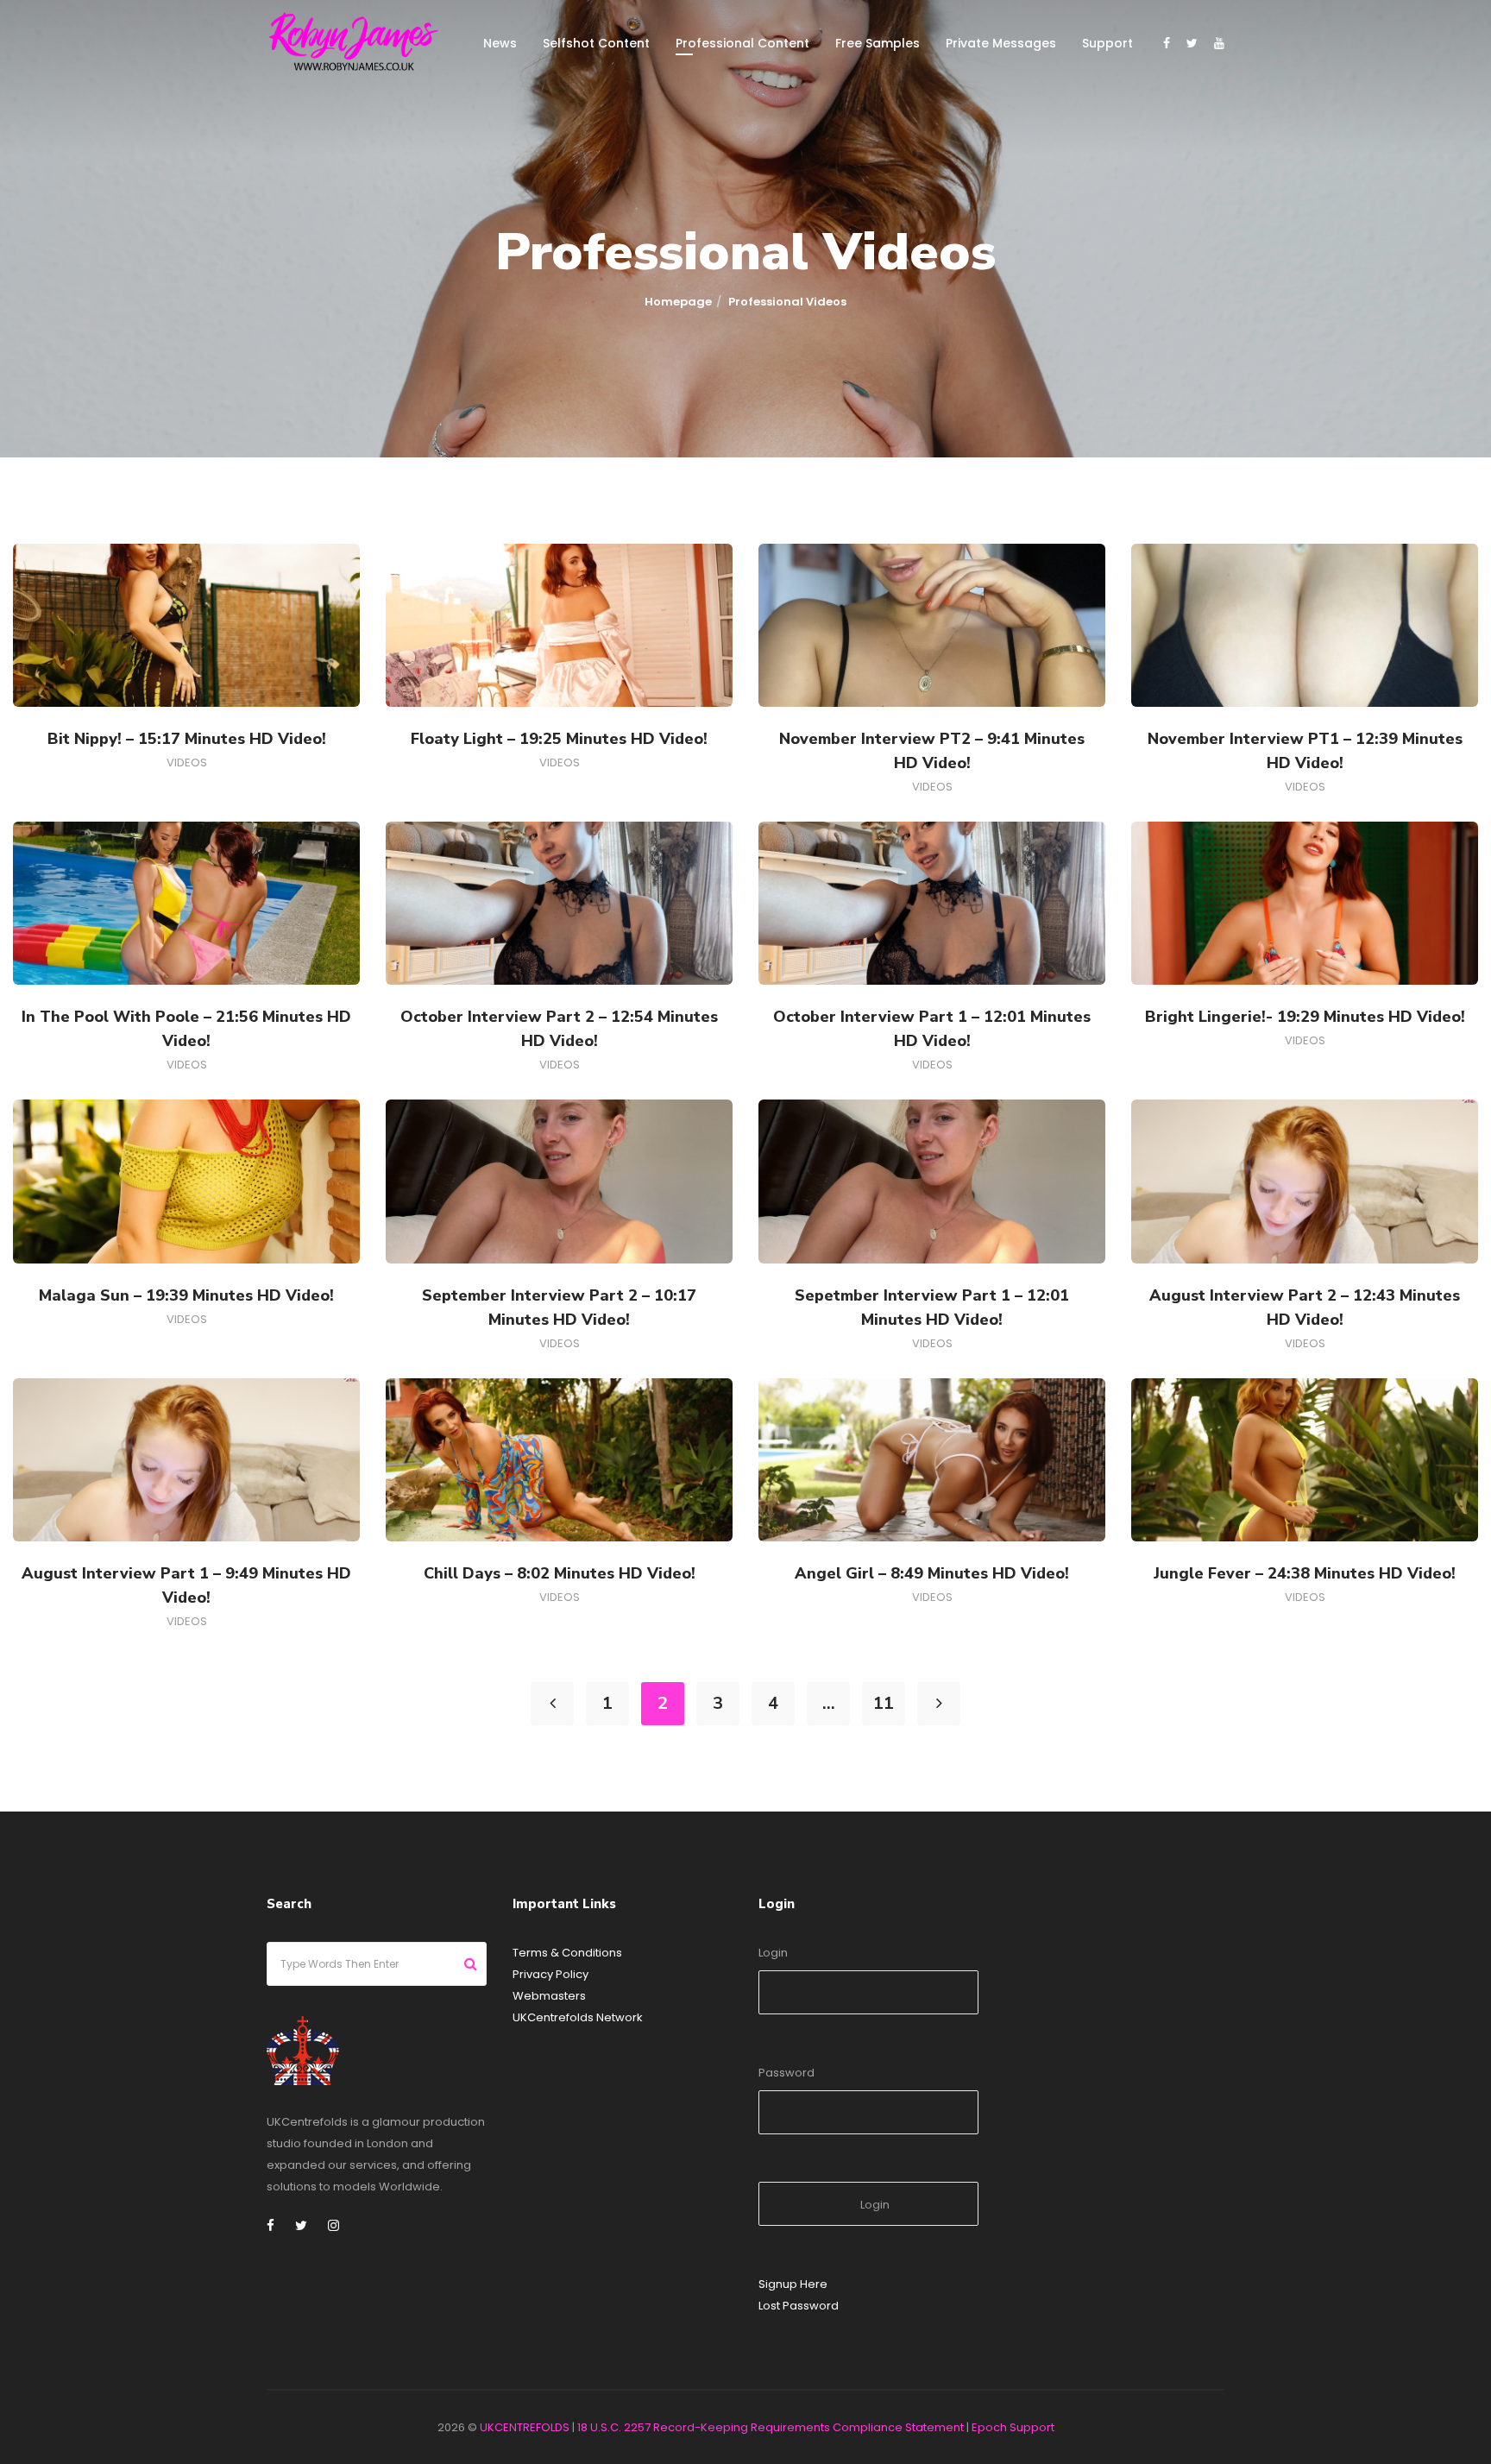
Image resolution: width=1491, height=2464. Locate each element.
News (500, 43)
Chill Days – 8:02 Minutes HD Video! (560, 1573)
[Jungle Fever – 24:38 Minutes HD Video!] (1305, 1459)
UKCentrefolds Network (578, 2017)
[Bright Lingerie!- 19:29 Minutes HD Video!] (1305, 904)
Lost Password (799, 2306)
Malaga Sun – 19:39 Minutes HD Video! (186, 1295)
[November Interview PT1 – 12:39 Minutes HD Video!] (1305, 626)
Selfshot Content (596, 43)
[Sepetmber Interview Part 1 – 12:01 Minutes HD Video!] (932, 1182)
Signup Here (793, 2284)
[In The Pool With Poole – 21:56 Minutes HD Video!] (186, 904)
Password (786, 2073)
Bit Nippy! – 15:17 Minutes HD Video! (187, 739)
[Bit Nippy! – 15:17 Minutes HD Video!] (186, 626)
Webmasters (549, 1996)
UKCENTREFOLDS (525, 2427)
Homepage (678, 302)
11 (884, 1703)
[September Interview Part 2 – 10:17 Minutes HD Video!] (559, 1182)
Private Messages (1001, 43)
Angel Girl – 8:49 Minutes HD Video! (932, 1573)
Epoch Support (1013, 2427)
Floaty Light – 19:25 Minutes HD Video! (559, 739)
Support (1107, 43)
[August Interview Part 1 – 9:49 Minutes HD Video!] (186, 1459)
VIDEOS (187, 763)
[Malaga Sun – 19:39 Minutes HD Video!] (186, 1182)
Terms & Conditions (567, 1953)
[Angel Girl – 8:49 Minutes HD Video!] (932, 1459)
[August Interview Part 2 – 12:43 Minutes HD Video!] (1305, 1182)
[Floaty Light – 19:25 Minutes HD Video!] (559, 626)
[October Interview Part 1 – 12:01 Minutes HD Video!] (932, 904)
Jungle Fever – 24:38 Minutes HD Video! (1305, 1573)
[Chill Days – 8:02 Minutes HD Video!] (559, 1459)
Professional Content (742, 43)
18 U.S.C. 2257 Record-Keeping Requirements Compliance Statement (771, 2427)
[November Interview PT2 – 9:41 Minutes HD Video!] (932, 626)
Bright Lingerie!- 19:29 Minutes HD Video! (1305, 1017)
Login (773, 1953)
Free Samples (878, 43)
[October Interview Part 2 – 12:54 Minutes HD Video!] (559, 904)
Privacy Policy (550, 1974)
